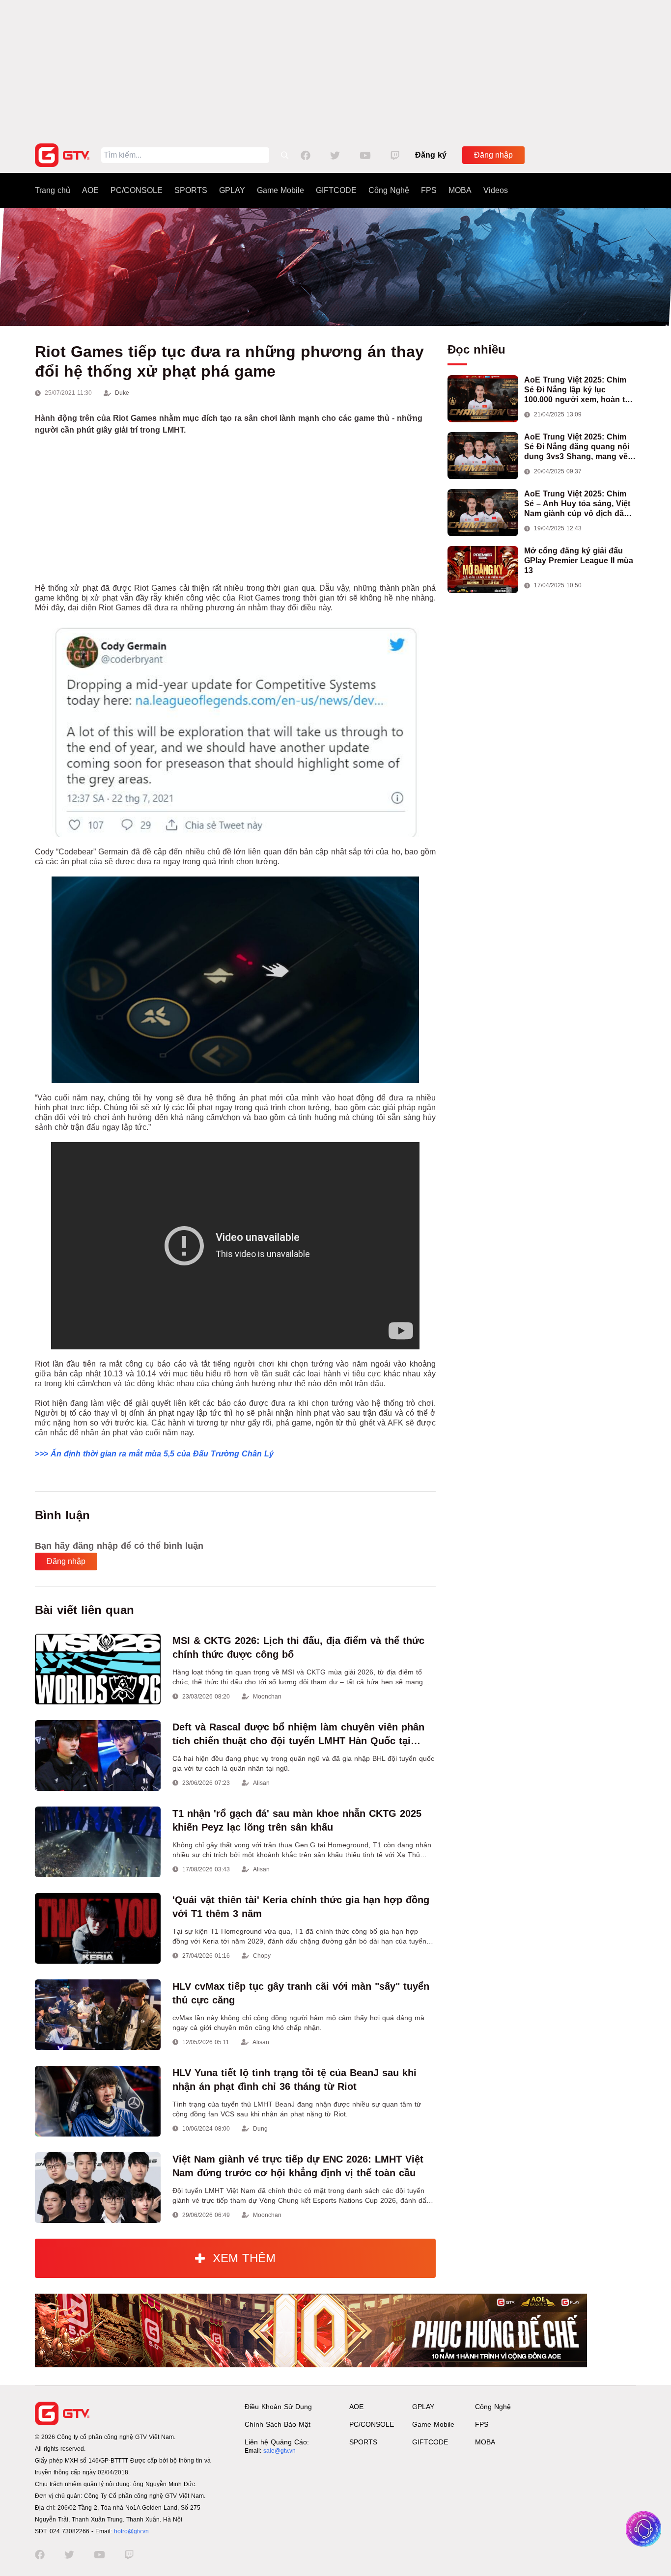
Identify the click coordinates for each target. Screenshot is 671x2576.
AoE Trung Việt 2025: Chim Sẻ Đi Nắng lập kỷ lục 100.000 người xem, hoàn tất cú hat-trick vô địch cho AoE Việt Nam (578, 390)
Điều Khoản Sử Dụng (278, 2407)
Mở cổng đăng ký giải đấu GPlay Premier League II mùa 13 (579, 561)
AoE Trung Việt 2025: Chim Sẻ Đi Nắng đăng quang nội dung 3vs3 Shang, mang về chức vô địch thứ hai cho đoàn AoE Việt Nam (577, 447)
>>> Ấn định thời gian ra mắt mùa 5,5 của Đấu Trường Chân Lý (154, 1454)
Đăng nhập (493, 155)
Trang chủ (53, 190)
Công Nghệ (389, 190)
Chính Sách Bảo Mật (278, 2424)
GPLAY (232, 190)
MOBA (460, 190)
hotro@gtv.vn (131, 2531)
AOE (90, 190)
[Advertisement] (335, 69)
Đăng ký (431, 155)
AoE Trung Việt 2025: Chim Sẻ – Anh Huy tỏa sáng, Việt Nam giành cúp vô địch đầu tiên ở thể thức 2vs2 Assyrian (580, 504)
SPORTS (191, 190)
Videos (496, 190)
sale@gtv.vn (280, 2451)
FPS (429, 190)
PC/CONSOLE (137, 190)
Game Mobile (280, 190)
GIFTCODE (336, 190)
